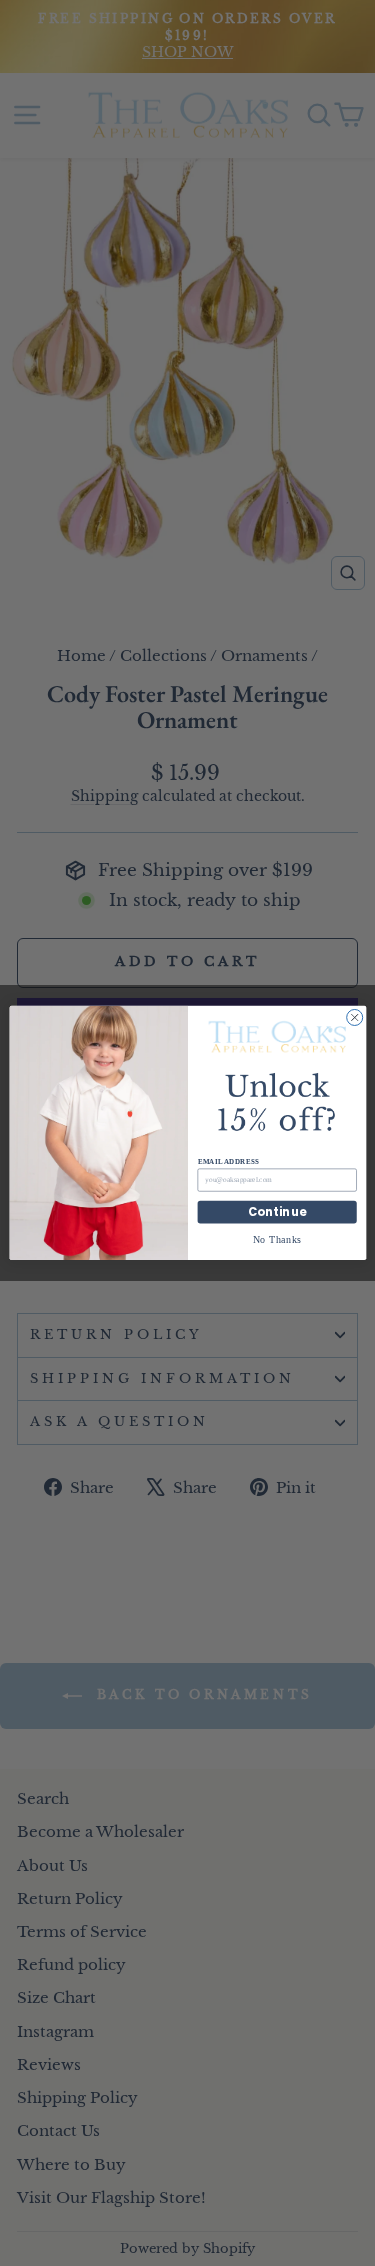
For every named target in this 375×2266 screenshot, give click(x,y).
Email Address (227, 1162)
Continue (277, 1212)
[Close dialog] (354, 1018)
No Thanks (276, 1239)
